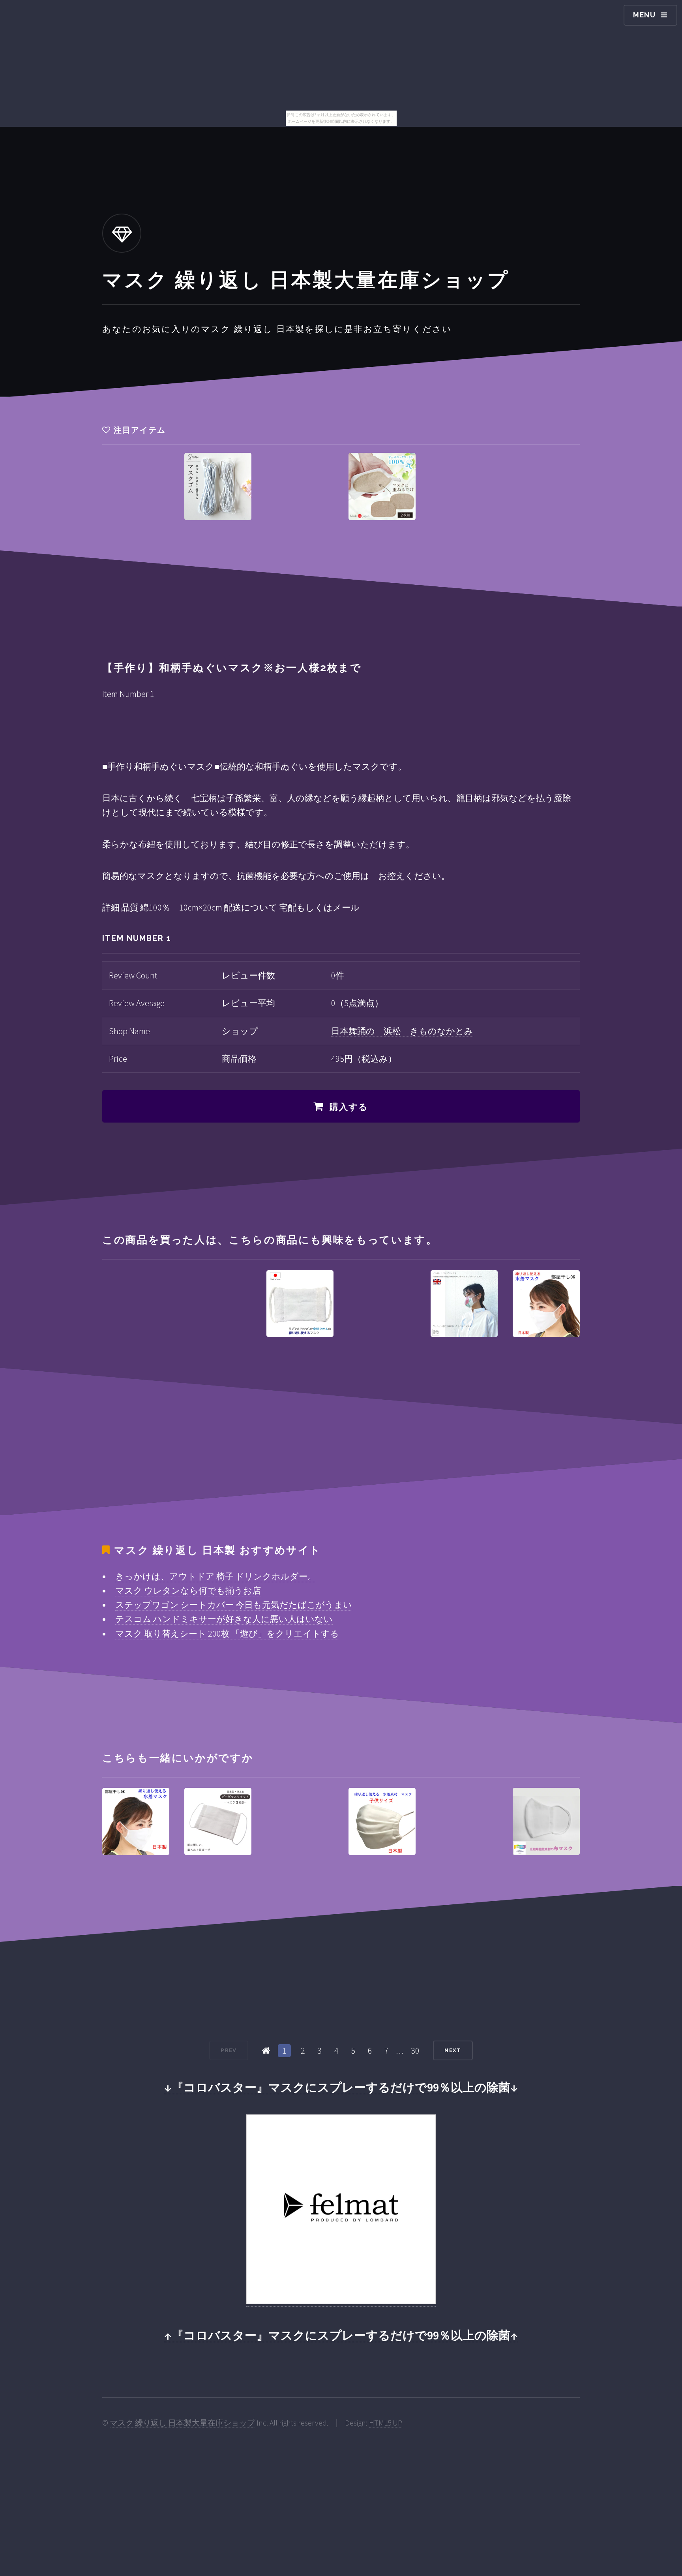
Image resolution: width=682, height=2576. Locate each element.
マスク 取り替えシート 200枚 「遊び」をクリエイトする (227, 1633)
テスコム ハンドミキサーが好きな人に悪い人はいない (224, 1619)
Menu (645, 15)
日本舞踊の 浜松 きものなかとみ (402, 1031)
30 (415, 2050)
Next (453, 2050)
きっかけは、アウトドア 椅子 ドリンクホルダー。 (216, 1576)
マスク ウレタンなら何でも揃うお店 (188, 1590)
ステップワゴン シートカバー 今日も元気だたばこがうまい (234, 1605)
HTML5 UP (386, 2423)
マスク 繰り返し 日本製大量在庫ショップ (182, 2423)
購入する (349, 1107)
